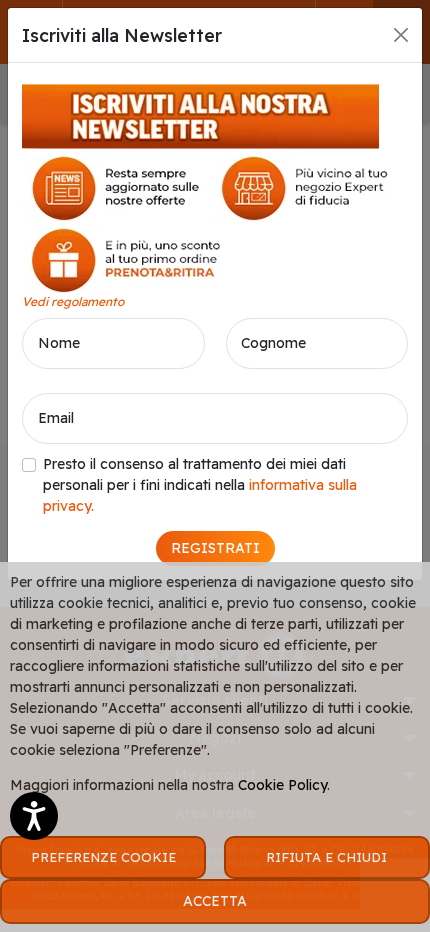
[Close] (401, 35)
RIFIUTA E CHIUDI (326, 857)
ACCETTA (215, 901)
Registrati (215, 548)
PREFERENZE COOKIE (103, 857)
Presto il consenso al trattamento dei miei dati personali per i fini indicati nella (200, 485)
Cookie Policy (282, 785)
